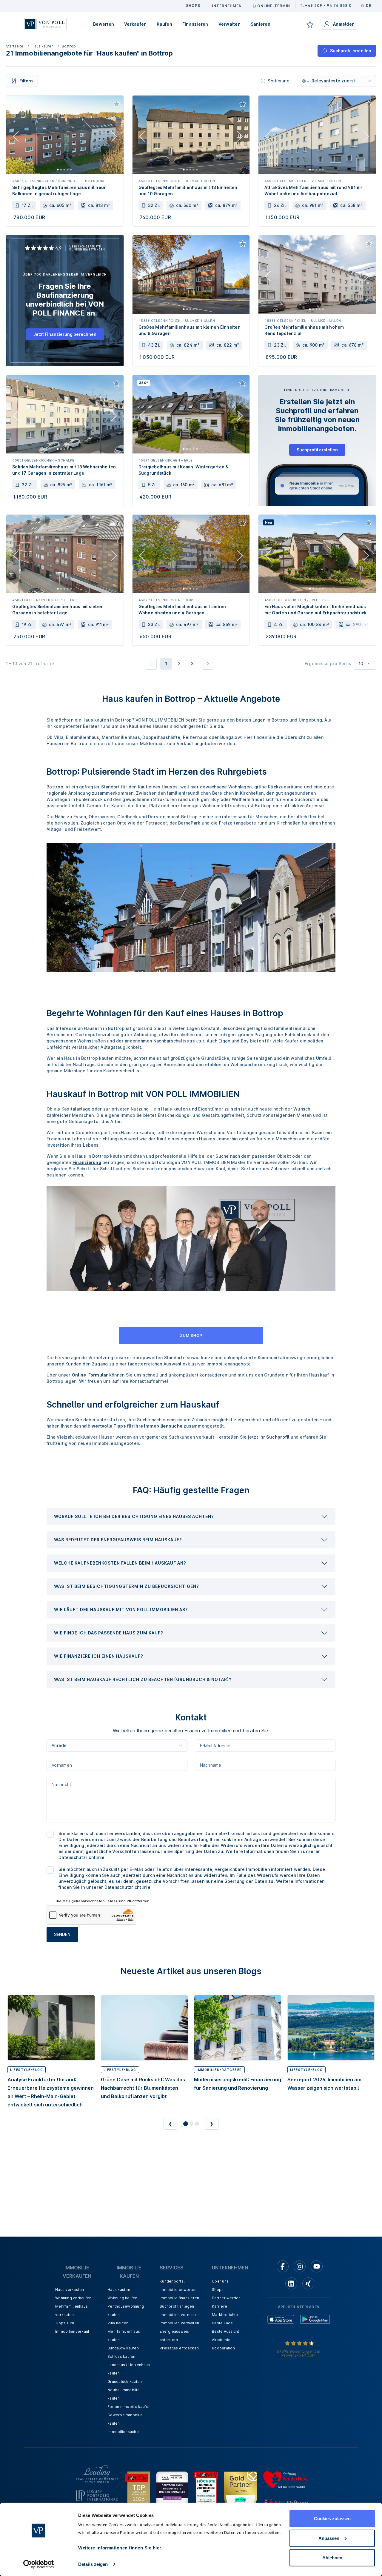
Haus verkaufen (70, 2290)
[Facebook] (283, 2266)
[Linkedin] (291, 2283)
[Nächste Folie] (114, 138)
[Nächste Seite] (208, 664)
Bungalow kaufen (123, 2348)
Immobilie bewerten (178, 2290)
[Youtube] (317, 2266)
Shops (218, 2290)
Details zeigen (93, 2564)
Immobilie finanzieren (179, 2298)
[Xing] (308, 2283)
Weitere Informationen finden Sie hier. (120, 2548)
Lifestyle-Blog (27, 2070)
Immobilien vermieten (180, 2315)
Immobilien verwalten (179, 2323)
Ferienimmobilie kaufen (129, 2407)
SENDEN (62, 1934)
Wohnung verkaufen (73, 2298)
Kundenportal (172, 2281)
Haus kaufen (43, 46)
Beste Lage (222, 2323)
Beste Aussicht (226, 2331)
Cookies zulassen (332, 2519)
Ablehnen (332, 2558)
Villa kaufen (118, 2323)
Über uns (220, 2281)
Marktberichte (225, 2315)
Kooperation (223, 2348)
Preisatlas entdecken (179, 2348)
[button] (191, 1517)
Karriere (220, 2306)
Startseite (15, 46)
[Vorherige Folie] (16, 138)
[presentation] (191, 1517)
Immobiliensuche (123, 2432)
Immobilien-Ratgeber (219, 2070)
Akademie (221, 2340)
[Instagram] (300, 2266)
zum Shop (191, 1335)
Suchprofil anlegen (177, 2306)
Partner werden (226, 2298)
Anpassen (329, 2538)
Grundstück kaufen (125, 2382)
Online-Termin (274, 6)
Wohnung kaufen (123, 2298)
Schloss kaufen (121, 2356)
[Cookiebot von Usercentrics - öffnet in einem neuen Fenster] (39, 2564)
